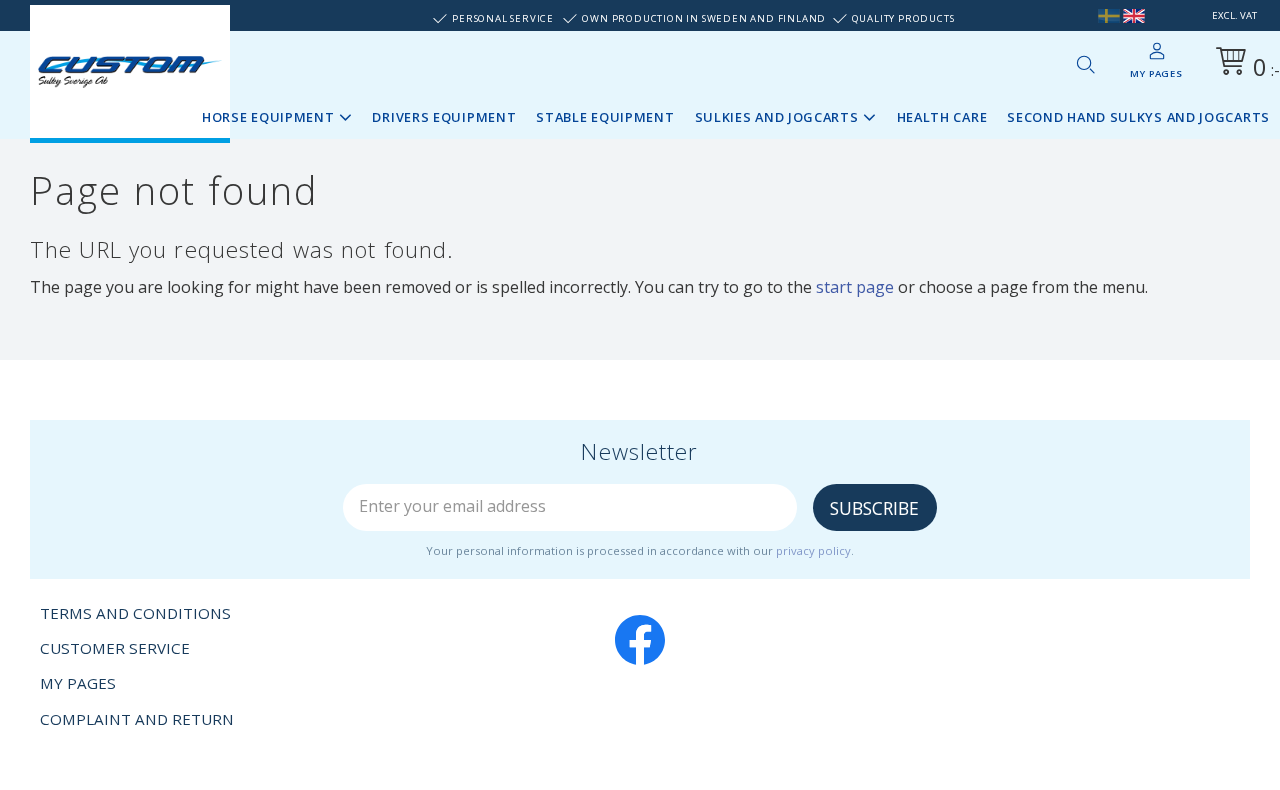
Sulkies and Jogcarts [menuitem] (777, 117)
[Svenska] (1109, 15)
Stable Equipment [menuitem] (605, 117)
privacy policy (813, 550)
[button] (1085, 64)
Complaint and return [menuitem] (137, 719)
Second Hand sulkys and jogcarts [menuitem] (1138, 117)
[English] (1134, 15)
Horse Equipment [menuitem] (268, 117)
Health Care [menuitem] (942, 117)
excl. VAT (1234, 15)
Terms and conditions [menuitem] (135, 613)
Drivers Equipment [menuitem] (444, 117)
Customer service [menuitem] (115, 648)
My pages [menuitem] (1156, 73)
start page (855, 287)
